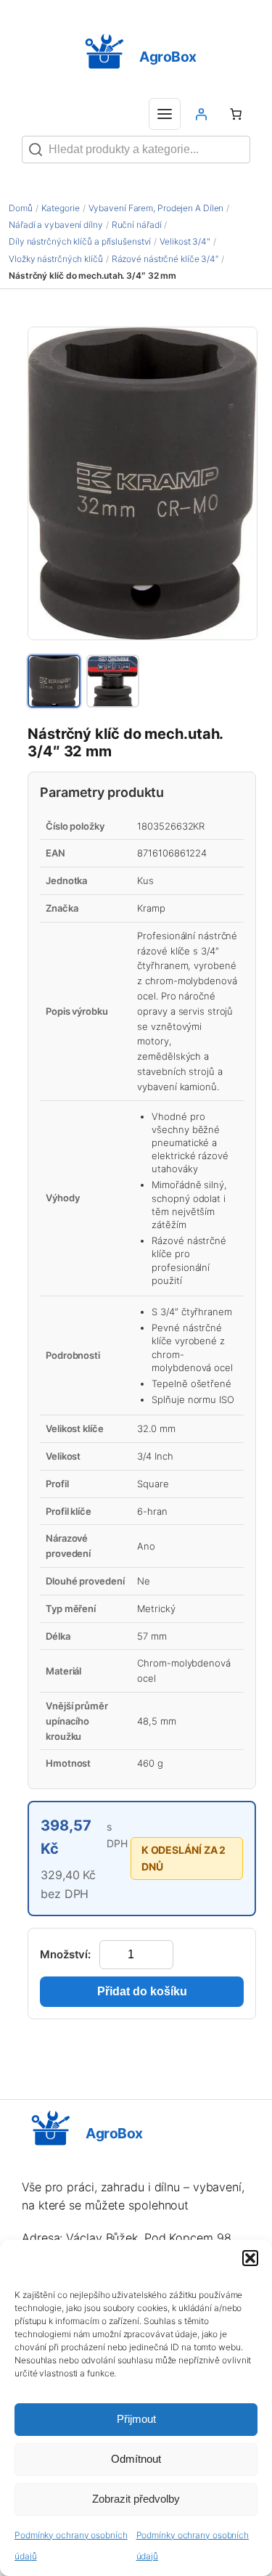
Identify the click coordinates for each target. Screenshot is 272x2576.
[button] (250, 2258)
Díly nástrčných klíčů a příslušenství (80, 241)
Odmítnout (136, 2459)
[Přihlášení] (201, 114)
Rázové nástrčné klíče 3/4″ (165, 259)
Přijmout (136, 2419)
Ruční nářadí (137, 225)
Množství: (65, 1954)
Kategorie (61, 208)
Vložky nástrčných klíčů (56, 259)
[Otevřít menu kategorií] (165, 114)
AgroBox (168, 57)
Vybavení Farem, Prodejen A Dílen (156, 208)
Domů (21, 208)
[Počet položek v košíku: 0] (236, 114)
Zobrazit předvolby (136, 2499)
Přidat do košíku (142, 1991)
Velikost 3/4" (185, 241)
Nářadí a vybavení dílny (56, 225)
